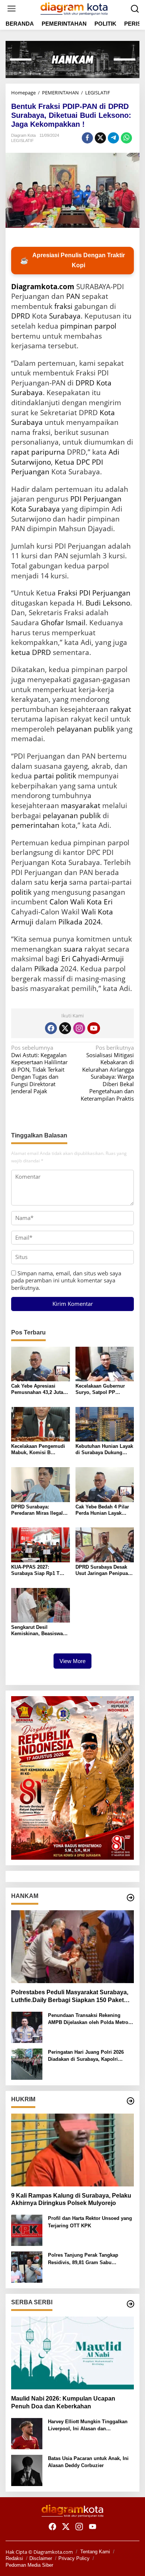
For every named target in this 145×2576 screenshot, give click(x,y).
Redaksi (14, 2558)
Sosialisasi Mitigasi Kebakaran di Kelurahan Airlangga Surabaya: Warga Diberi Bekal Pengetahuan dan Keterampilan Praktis (107, 1073)
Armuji (22, 922)
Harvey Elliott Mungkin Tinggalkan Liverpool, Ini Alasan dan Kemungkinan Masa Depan (88, 2426)
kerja (59, 882)
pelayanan (74, 729)
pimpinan (76, 326)
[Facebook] (51, 1028)
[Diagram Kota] (74, 8)
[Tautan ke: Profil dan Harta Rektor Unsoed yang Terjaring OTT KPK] (27, 2230)
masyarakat (81, 806)
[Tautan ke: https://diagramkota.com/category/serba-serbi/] (130, 2304)
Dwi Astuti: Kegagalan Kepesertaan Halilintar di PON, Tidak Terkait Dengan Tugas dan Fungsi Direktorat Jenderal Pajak (39, 1069)
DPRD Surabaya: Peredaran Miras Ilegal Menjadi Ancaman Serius (40, 1510)
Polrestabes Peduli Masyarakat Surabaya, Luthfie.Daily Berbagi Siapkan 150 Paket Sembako (70, 1997)
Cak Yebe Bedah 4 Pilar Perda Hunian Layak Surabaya (102, 1510)
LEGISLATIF (22, 141)
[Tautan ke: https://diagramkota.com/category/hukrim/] (130, 2101)
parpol (105, 326)
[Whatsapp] (126, 138)
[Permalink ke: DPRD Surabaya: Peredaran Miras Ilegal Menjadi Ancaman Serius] (41, 1484)
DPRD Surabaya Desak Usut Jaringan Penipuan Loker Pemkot (103, 1571)
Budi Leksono (108, 603)
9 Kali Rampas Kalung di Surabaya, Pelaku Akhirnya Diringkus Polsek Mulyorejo (71, 2199)
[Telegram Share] (113, 138)
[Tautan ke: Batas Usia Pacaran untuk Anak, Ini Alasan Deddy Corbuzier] (27, 2470)
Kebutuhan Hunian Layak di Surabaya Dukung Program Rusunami (104, 1450)
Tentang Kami (95, 2552)
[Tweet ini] (100, 138)
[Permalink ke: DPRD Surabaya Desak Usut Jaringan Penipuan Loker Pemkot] (105, 1544)
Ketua (65, 462)
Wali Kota (97, 912)
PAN (73, 296)
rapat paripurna (38, 452)
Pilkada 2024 (80, 922)
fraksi (63, 306)
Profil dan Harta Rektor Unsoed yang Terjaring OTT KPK (90, 2222)
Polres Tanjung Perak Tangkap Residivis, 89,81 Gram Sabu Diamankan (83, 2259)
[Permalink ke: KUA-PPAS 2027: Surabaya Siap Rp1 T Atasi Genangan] (41, 1544)
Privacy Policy (74, 2558)
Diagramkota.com (43, 287)
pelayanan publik (72, 816)
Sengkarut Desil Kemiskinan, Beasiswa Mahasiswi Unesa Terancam (37, 1631)
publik (104, 729)
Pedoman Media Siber (29, 2565)
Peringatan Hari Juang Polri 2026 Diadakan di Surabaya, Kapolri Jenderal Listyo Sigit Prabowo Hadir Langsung (90, 2056)
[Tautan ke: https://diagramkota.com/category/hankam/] (130, 1898)
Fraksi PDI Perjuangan (94, 593)
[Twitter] (65, 1028)
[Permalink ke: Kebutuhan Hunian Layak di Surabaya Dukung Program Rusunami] (105, 1424)
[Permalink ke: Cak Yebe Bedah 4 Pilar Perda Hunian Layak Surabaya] (105, 1484)
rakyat (121, 709)
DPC (83, 462)
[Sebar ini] (87, 138)
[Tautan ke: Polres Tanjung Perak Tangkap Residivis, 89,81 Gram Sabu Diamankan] (27, 2266)
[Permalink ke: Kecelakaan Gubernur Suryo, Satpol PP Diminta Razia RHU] (105, 1363)
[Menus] (12, 9)
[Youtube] (94, 1028)
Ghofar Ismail (63, 623)
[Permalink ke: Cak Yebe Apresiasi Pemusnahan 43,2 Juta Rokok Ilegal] (41, 1363)
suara (73, 949)
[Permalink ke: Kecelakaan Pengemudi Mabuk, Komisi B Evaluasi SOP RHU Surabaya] (41, 1424)
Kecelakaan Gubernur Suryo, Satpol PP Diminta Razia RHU (100, 1389)
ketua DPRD (31, 652)
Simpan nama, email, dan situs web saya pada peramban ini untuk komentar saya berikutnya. (66, 1280)
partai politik (55, 776)
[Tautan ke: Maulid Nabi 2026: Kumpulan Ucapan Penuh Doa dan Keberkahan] (72, 2353)
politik (21, 892)
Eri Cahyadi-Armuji (93, 959)
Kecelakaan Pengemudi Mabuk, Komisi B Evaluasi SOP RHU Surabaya (38, 1450)
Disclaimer (41, 2558)
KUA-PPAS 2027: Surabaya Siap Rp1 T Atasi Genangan (35, 1571)
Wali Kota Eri (91, 902)
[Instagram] (79, 1028)
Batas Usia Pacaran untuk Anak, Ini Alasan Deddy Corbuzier (88, 2462)
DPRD (21, 316)
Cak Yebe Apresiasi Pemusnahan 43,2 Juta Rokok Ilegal (37, 1389)
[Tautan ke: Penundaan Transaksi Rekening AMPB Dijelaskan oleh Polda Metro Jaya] (27, 2027)
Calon (59, 902)
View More (72, 1661)
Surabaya (65, 316)
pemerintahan (35, 825)
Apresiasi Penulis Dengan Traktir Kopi (72, 260)
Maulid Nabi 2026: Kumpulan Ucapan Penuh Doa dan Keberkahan (63, 2402)
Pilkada (46, 969)
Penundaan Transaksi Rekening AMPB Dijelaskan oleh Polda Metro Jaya (88, 2019)
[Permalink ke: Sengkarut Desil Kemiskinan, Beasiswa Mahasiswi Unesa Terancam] (41, 1604)
